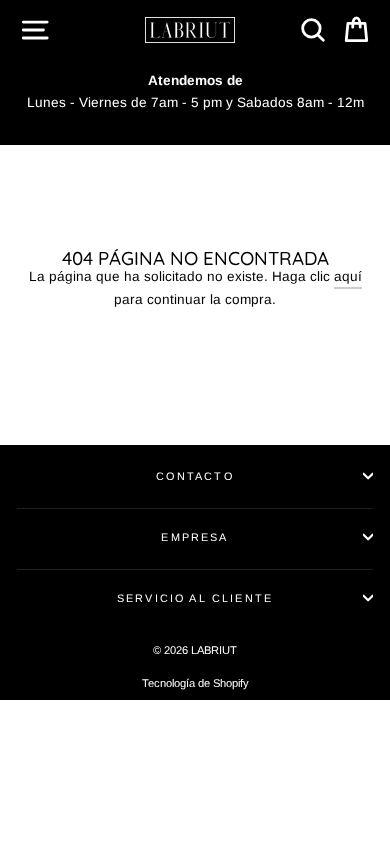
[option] (195, 92)
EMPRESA (194, 537)
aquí (348, 276)
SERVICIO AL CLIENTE (195, 598)
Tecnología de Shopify (195, 683)
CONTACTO (194, 476)
